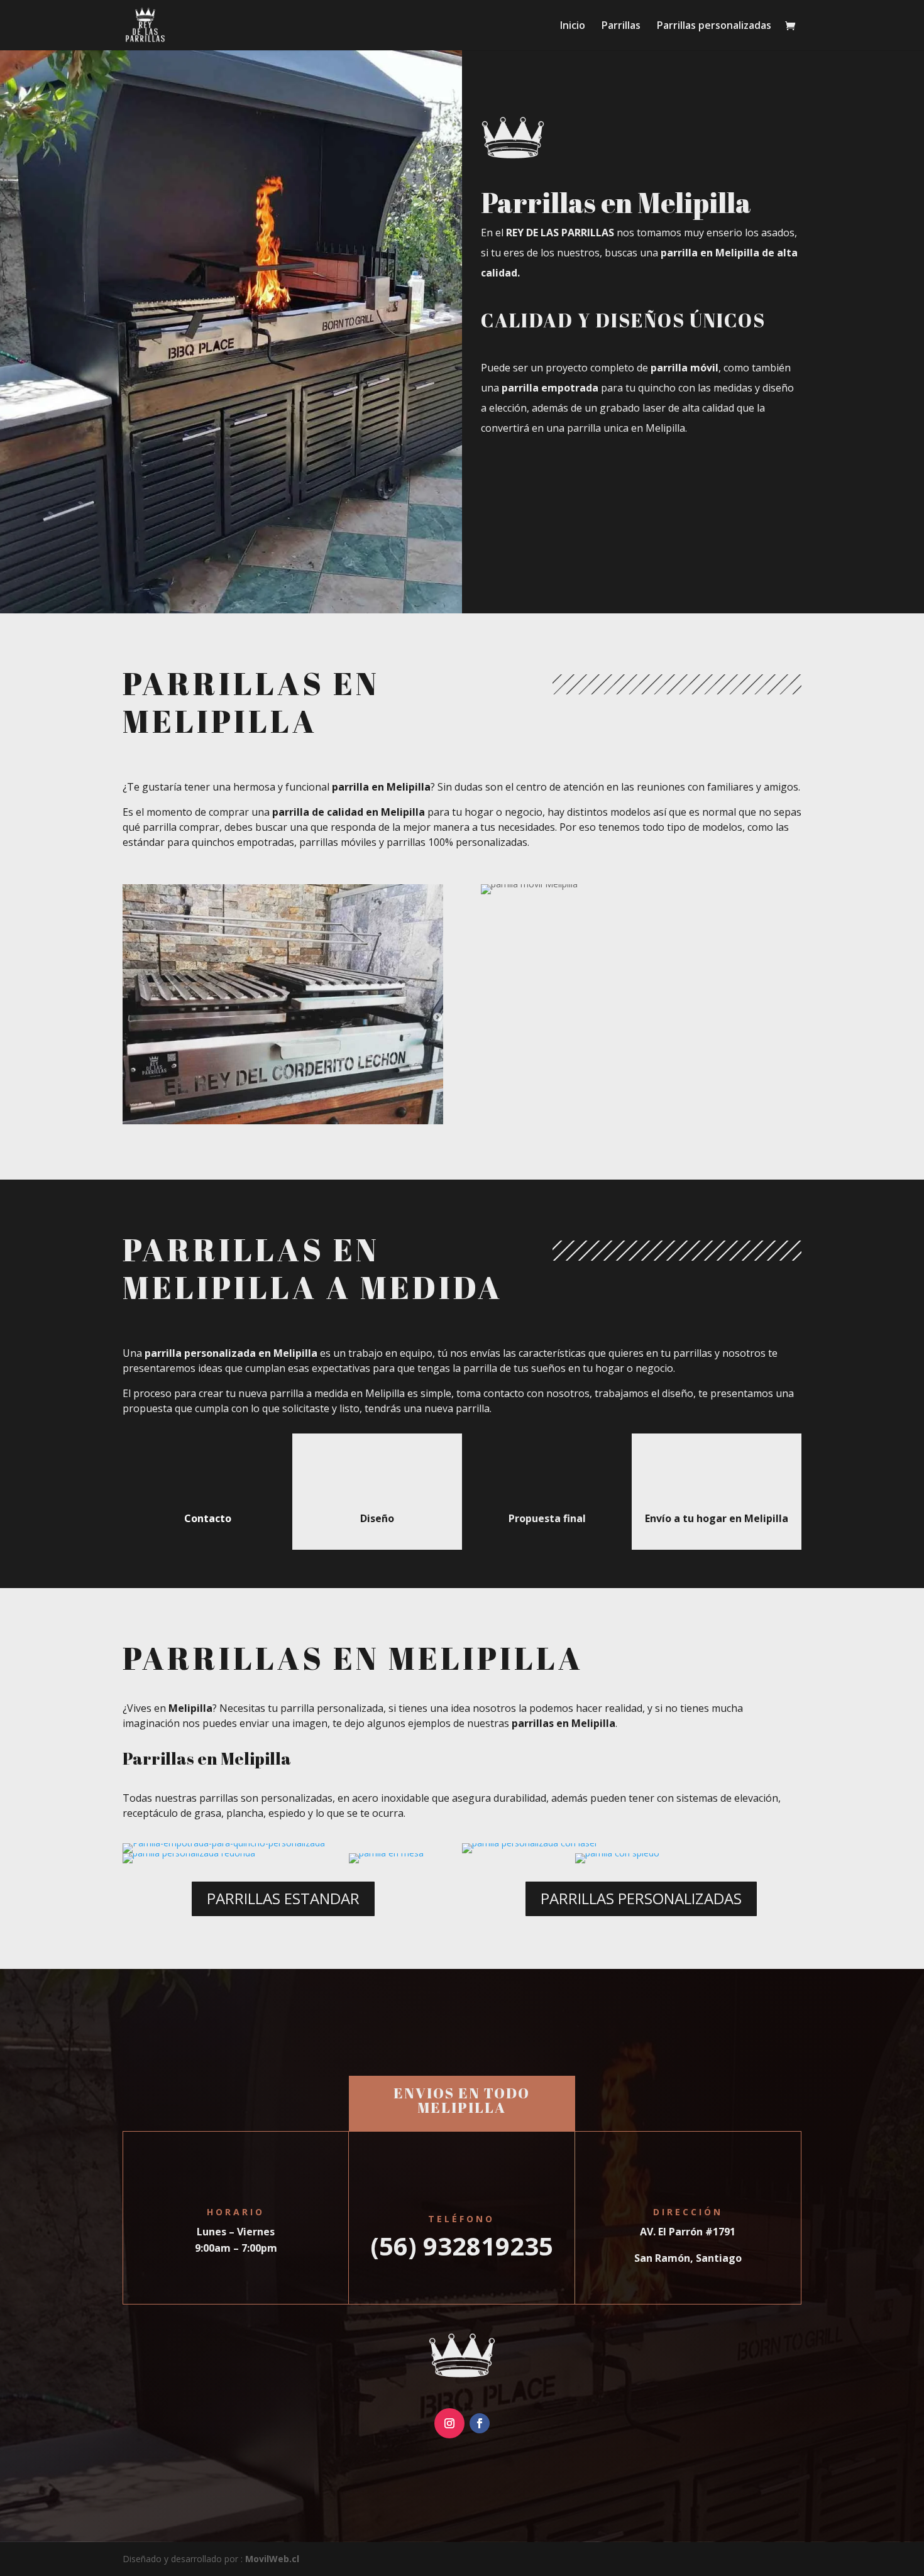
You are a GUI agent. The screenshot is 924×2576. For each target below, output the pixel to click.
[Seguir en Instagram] (449, 2423)
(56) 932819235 (462, 2246)
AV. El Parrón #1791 (688, 2232)
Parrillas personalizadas (714, 26)
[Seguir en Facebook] (480, 2423)
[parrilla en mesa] (386, 1853)
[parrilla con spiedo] (617, 1853)
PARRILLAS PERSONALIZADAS (641, 1898)
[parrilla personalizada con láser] (530, 1843)
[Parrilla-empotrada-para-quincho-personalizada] (224, 1843)
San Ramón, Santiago (688, 2258)
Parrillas (621, 26)
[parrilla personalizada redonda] (189, 1853)
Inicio (573, 26)
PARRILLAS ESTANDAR (283, 1898)
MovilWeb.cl (272, 2559)
